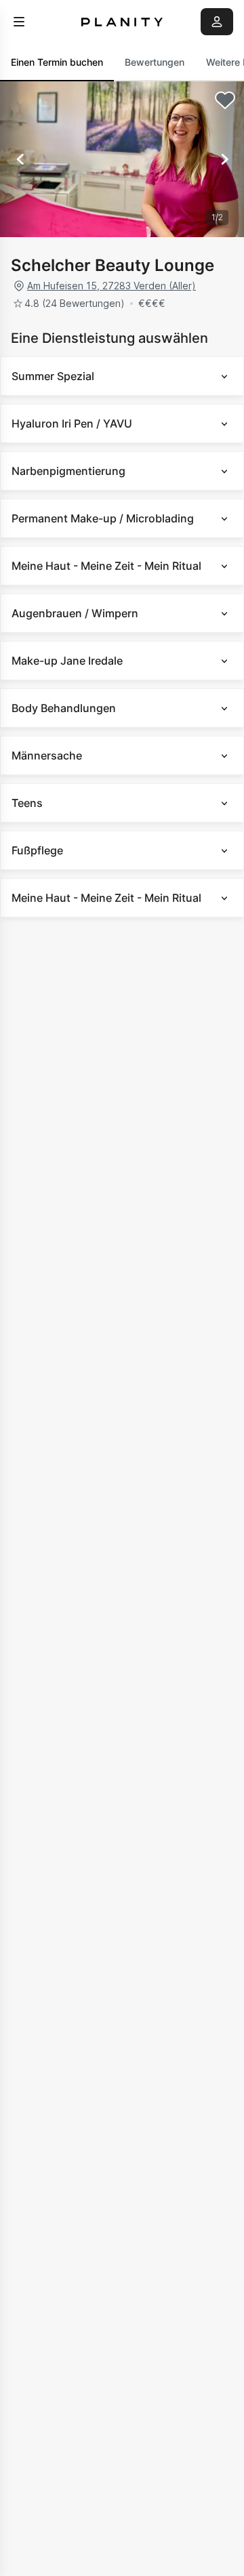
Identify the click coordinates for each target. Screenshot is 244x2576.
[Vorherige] (20, 159)
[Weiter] (224, 159)
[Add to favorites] (225, 100)
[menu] (19, 22)
